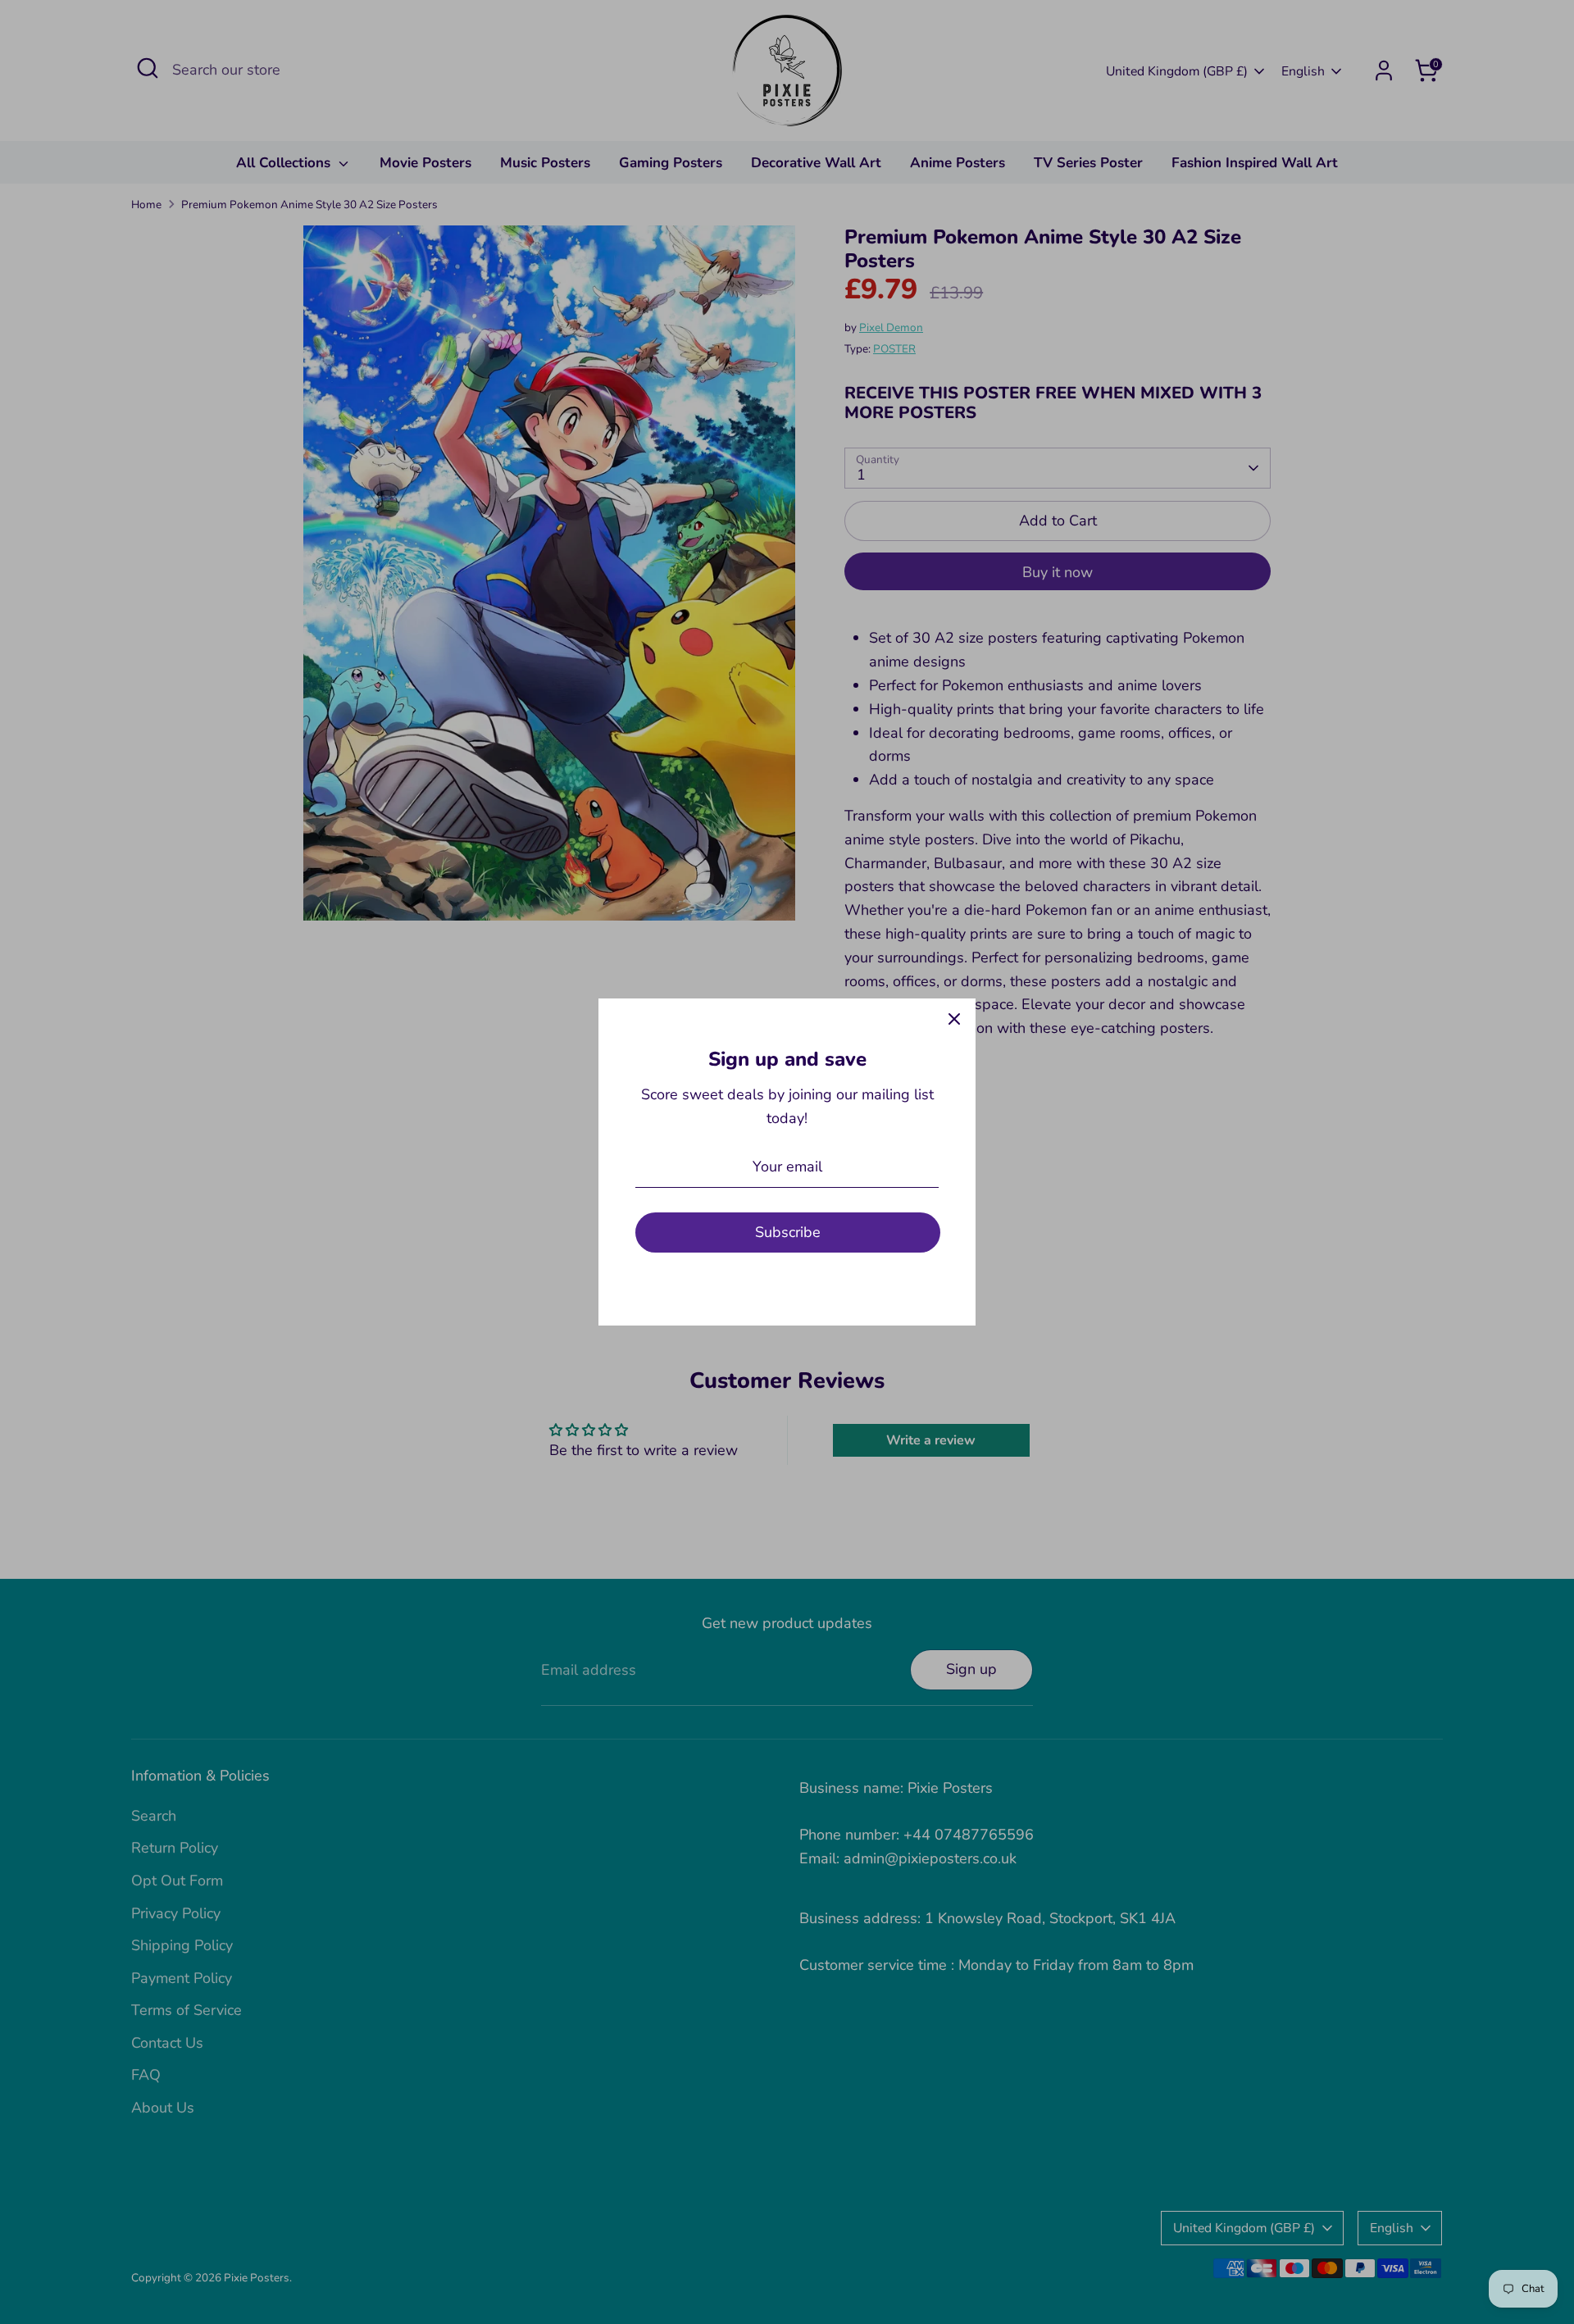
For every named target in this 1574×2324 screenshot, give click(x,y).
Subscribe (788, 1232)
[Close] (954, 1020)
